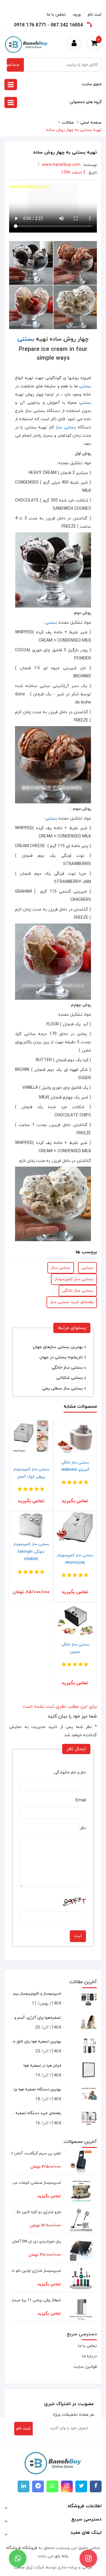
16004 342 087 (67, 25)
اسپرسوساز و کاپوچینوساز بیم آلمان (35, 1994)
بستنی (26, 339)
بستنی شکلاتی (69, 1378)
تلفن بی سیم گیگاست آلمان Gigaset (35, 2153)
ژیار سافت (23, 2567)
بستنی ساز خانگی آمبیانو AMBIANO (75, 1466)
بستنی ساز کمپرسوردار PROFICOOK (75, 1559)
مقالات (68, 123)
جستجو (13, 65)
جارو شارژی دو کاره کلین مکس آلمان (35, 2212)
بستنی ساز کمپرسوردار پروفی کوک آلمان (31, 1473)
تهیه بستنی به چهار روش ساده (74, 130)
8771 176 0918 (30, 25)
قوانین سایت (85, 2367)
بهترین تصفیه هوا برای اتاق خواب (35, 2042)
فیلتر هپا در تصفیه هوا (42, 2066)
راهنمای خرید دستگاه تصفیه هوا (35, 2113)
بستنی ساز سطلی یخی (62, 1388)
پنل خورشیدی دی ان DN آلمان (37, 2242)
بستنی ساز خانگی (78, 1291)
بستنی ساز (66, 427)
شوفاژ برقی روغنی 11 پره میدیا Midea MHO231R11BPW (35, 2300)
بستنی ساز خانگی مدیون (75, 1648)
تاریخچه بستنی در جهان (61, 1357)
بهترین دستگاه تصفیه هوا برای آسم (35, 2089)
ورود (77, 15)
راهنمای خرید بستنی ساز (72, 1302)
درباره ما (90, 2356)
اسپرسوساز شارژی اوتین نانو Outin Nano (35, 2271)
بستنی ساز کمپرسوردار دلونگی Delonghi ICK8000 (31, 1552)
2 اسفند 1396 (73, 173)
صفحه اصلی (91, 123)
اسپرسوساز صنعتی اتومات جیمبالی (35, 2183)
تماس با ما (56, 15)
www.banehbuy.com (61, 165)
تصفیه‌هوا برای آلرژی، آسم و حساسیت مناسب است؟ (35, 2018)
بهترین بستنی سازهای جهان (58, 1347)
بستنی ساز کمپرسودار (74, 1279)
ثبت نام (95, 15)
